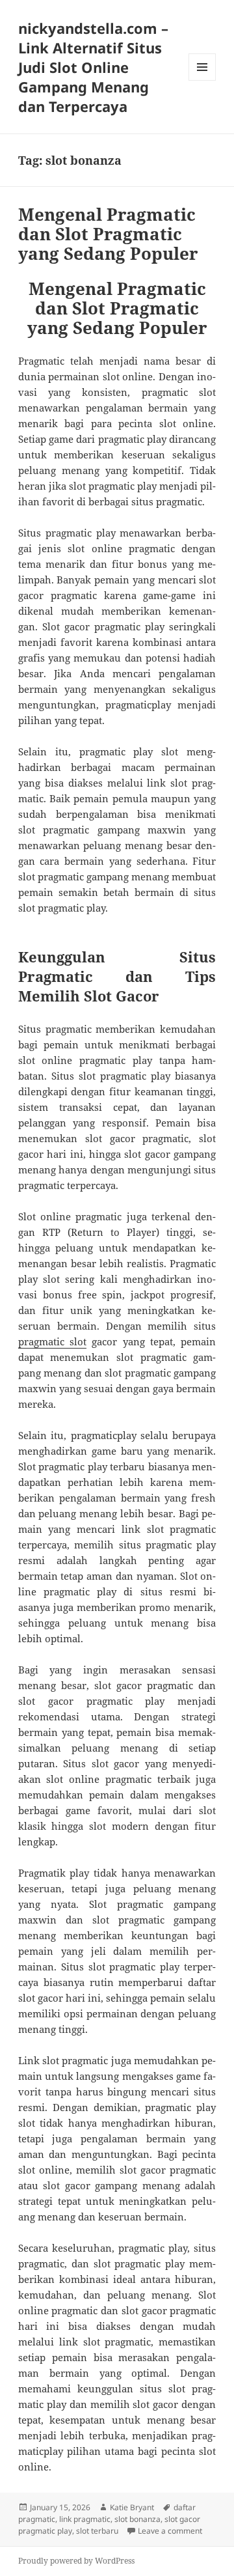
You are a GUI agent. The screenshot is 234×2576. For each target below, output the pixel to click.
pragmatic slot (52, 1341)
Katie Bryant (132, 2507)
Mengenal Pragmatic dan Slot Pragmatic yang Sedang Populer (108, 234)
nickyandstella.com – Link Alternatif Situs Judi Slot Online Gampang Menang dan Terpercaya (93, 67)
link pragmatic (85, 2519)
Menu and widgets (202, 80)
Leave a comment (170, 2531)
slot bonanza (137, 2519)
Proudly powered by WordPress (76, 2561)
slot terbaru (97, 2531)
